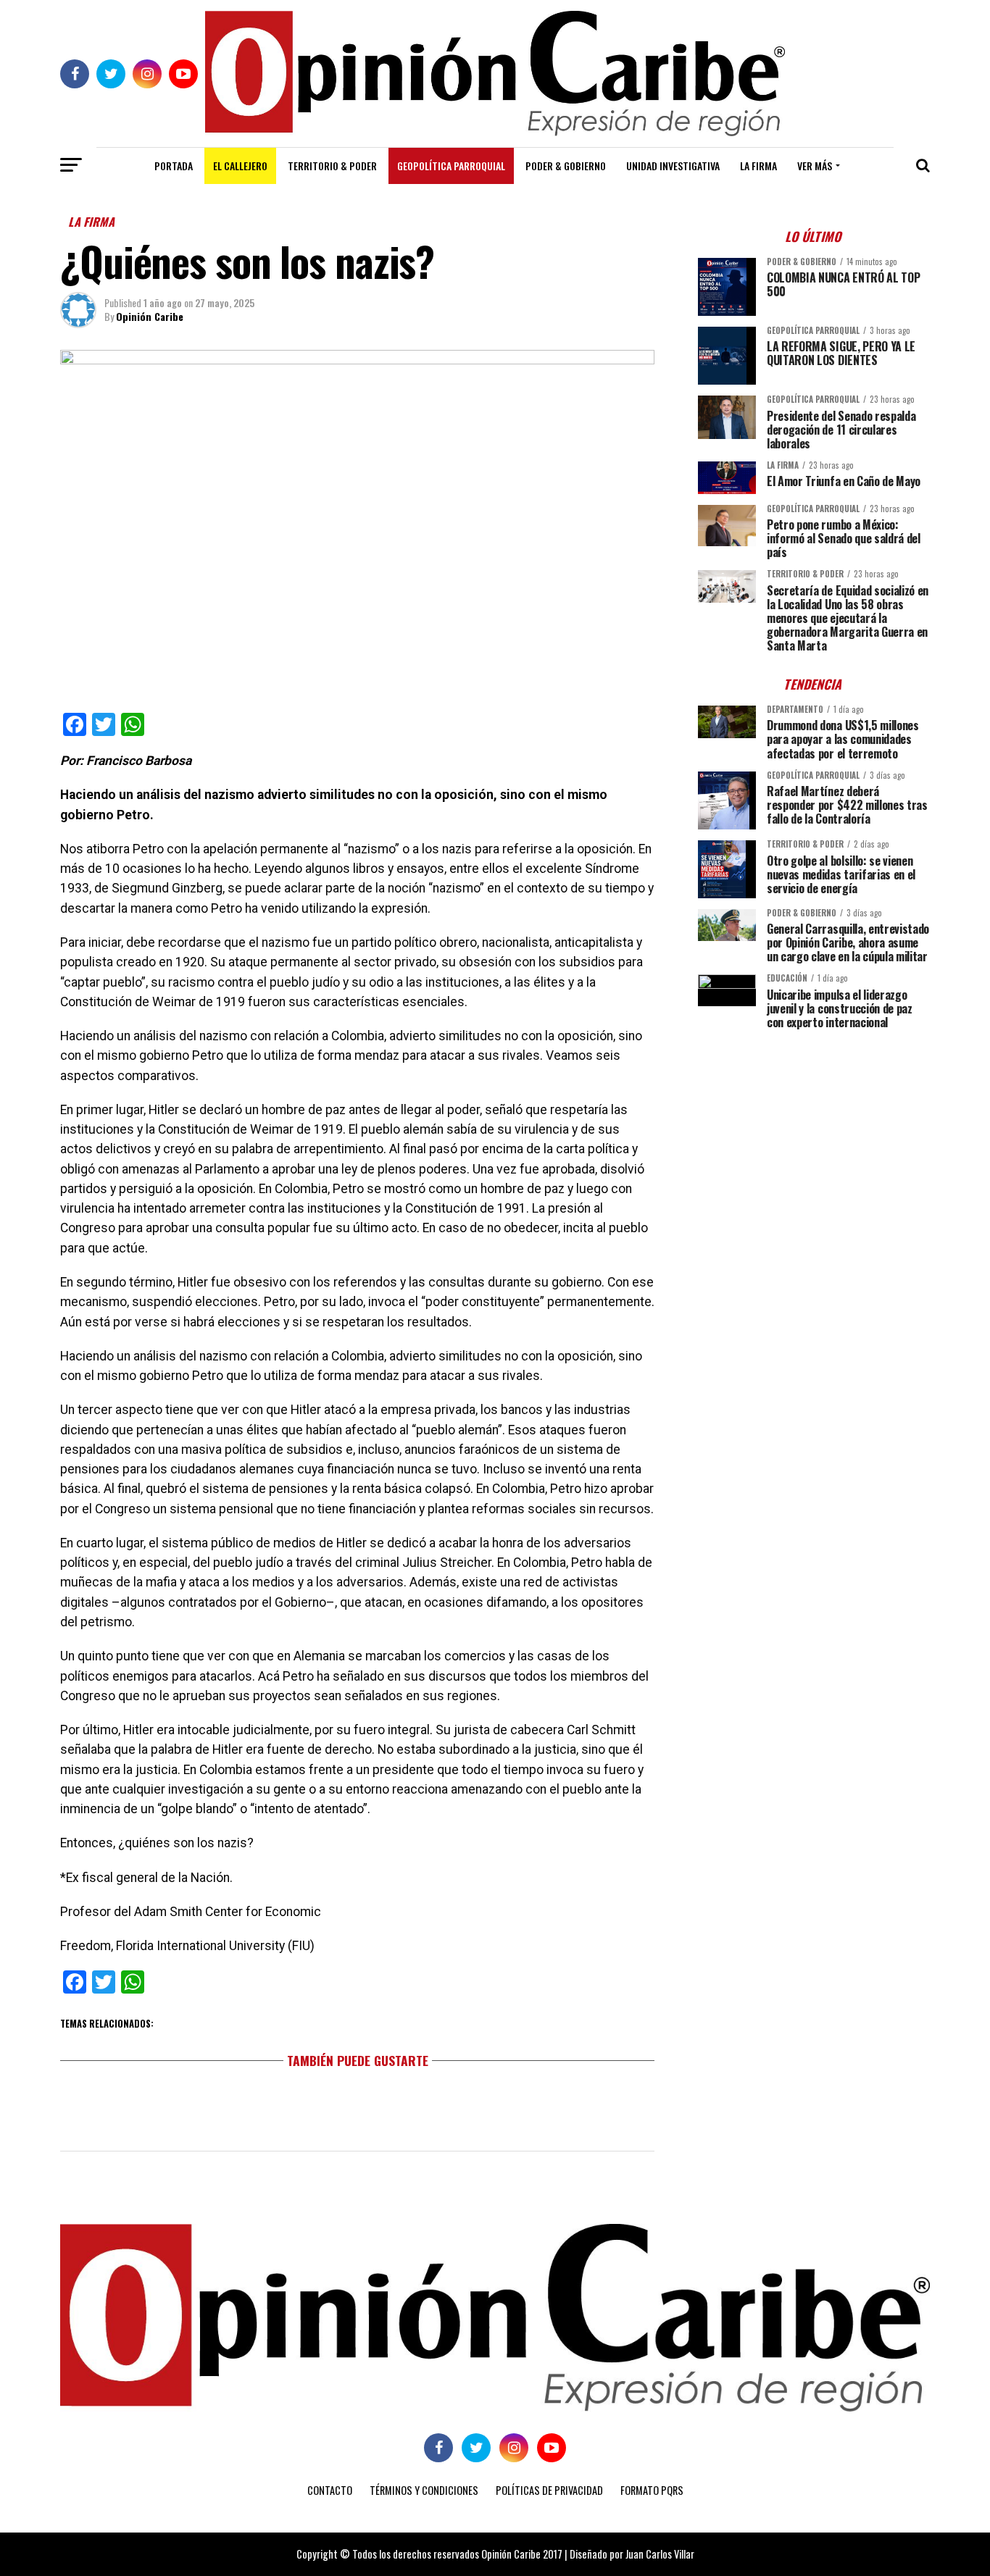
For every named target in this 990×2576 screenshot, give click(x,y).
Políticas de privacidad (549, 2490)
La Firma (758, 166)
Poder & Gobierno (566, 166)
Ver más (815, 166)
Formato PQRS (652, 2490)
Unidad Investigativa (673, 166)
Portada (174, 166)
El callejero (240, 166)
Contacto (330, 2490)
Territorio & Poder (332, 166)
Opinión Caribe (150, 316)
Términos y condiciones (424, 2490)
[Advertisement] (814, 1142)
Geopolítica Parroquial (451, 166)
